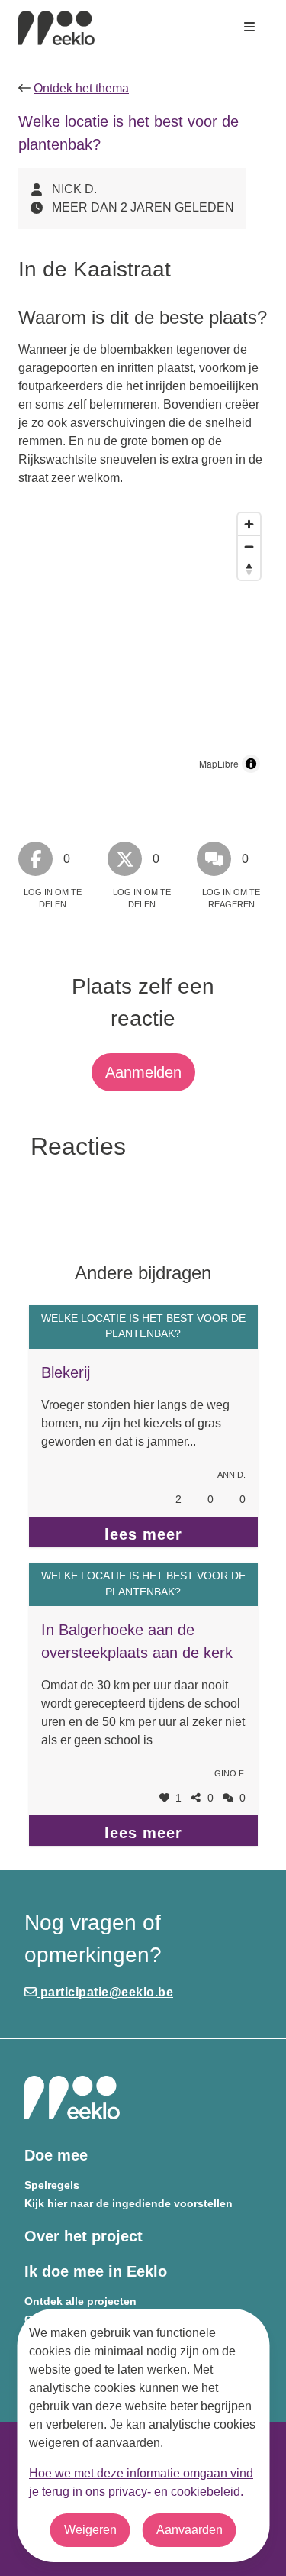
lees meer (143, 1534)
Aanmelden (143, 1072)
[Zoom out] (249, 546)
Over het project (84, 2236)
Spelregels (52, 2185)
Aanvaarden (190, 2530)
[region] (143, 643)
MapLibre (219, 763)
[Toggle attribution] (251, 764)
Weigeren (90, 2530)
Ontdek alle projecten (80, 2301)
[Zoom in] (249, 524)
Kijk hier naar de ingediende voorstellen (129, 2204)
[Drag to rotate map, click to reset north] (249, 569)
